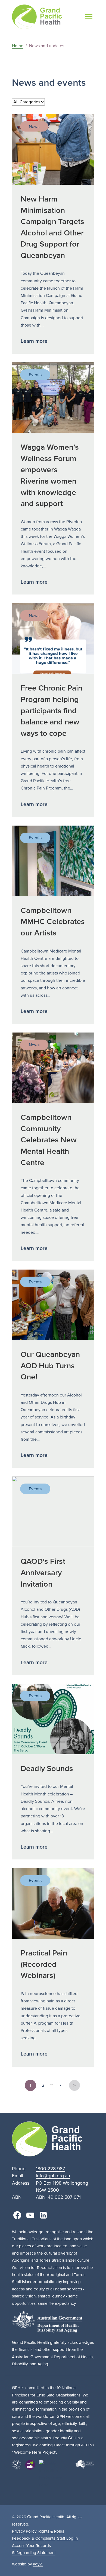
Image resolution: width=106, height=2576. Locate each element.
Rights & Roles (51, 2531)
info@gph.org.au (53, 2176)
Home (18, 46)
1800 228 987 (50, 2169)
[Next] (74, 2085)
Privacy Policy (24, 2531)
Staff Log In (67, 2538)
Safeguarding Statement (34, 2553)
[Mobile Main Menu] (89, 17)
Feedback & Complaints (34, 2538)
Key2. (38, 2564)
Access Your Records (31, 2546)
